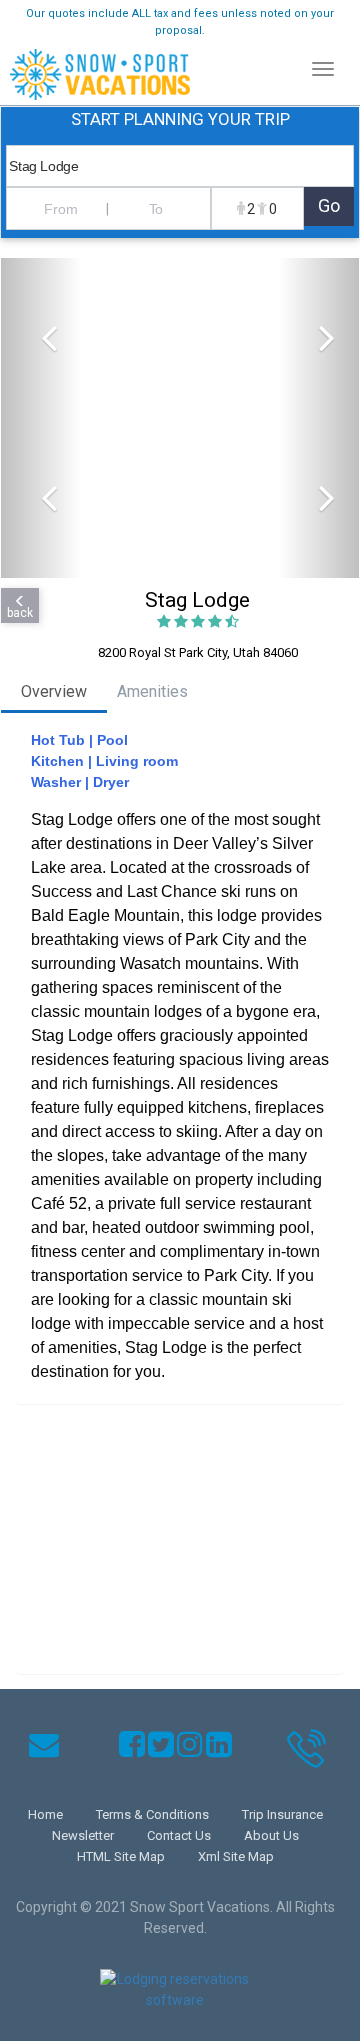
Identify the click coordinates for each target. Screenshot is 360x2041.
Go (329, 205)
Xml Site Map (236, 1856)
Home (45, 1814)
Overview (54, 691)
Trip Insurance (282, 1814)
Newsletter (83, 1835)
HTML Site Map (121, 1856)
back (20, 613)
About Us (271, 1835)
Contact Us (179, 1835)
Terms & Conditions (152, 1814)
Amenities (152, 691)
